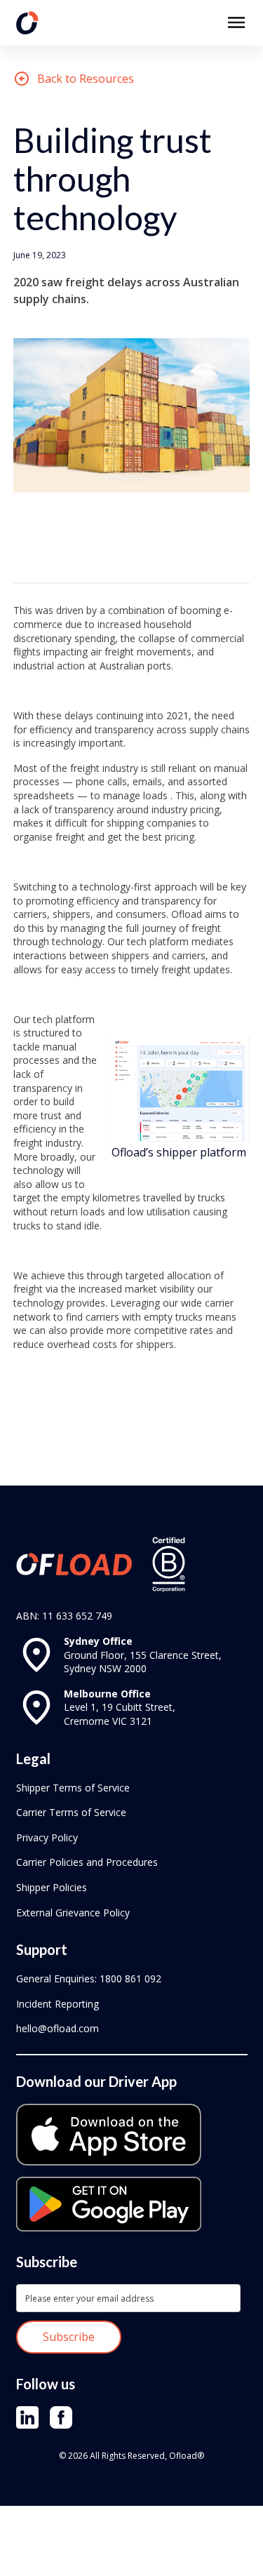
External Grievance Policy (73, 1913)
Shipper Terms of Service (73, 1788)
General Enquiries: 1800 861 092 (89, 1978)
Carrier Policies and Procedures (87, 1862)
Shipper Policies (52, 1887)
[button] (236, 22)
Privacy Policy (47, 1837)
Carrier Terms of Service (71, 1812)
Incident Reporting (58, 2004)
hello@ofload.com (58, 2028)
